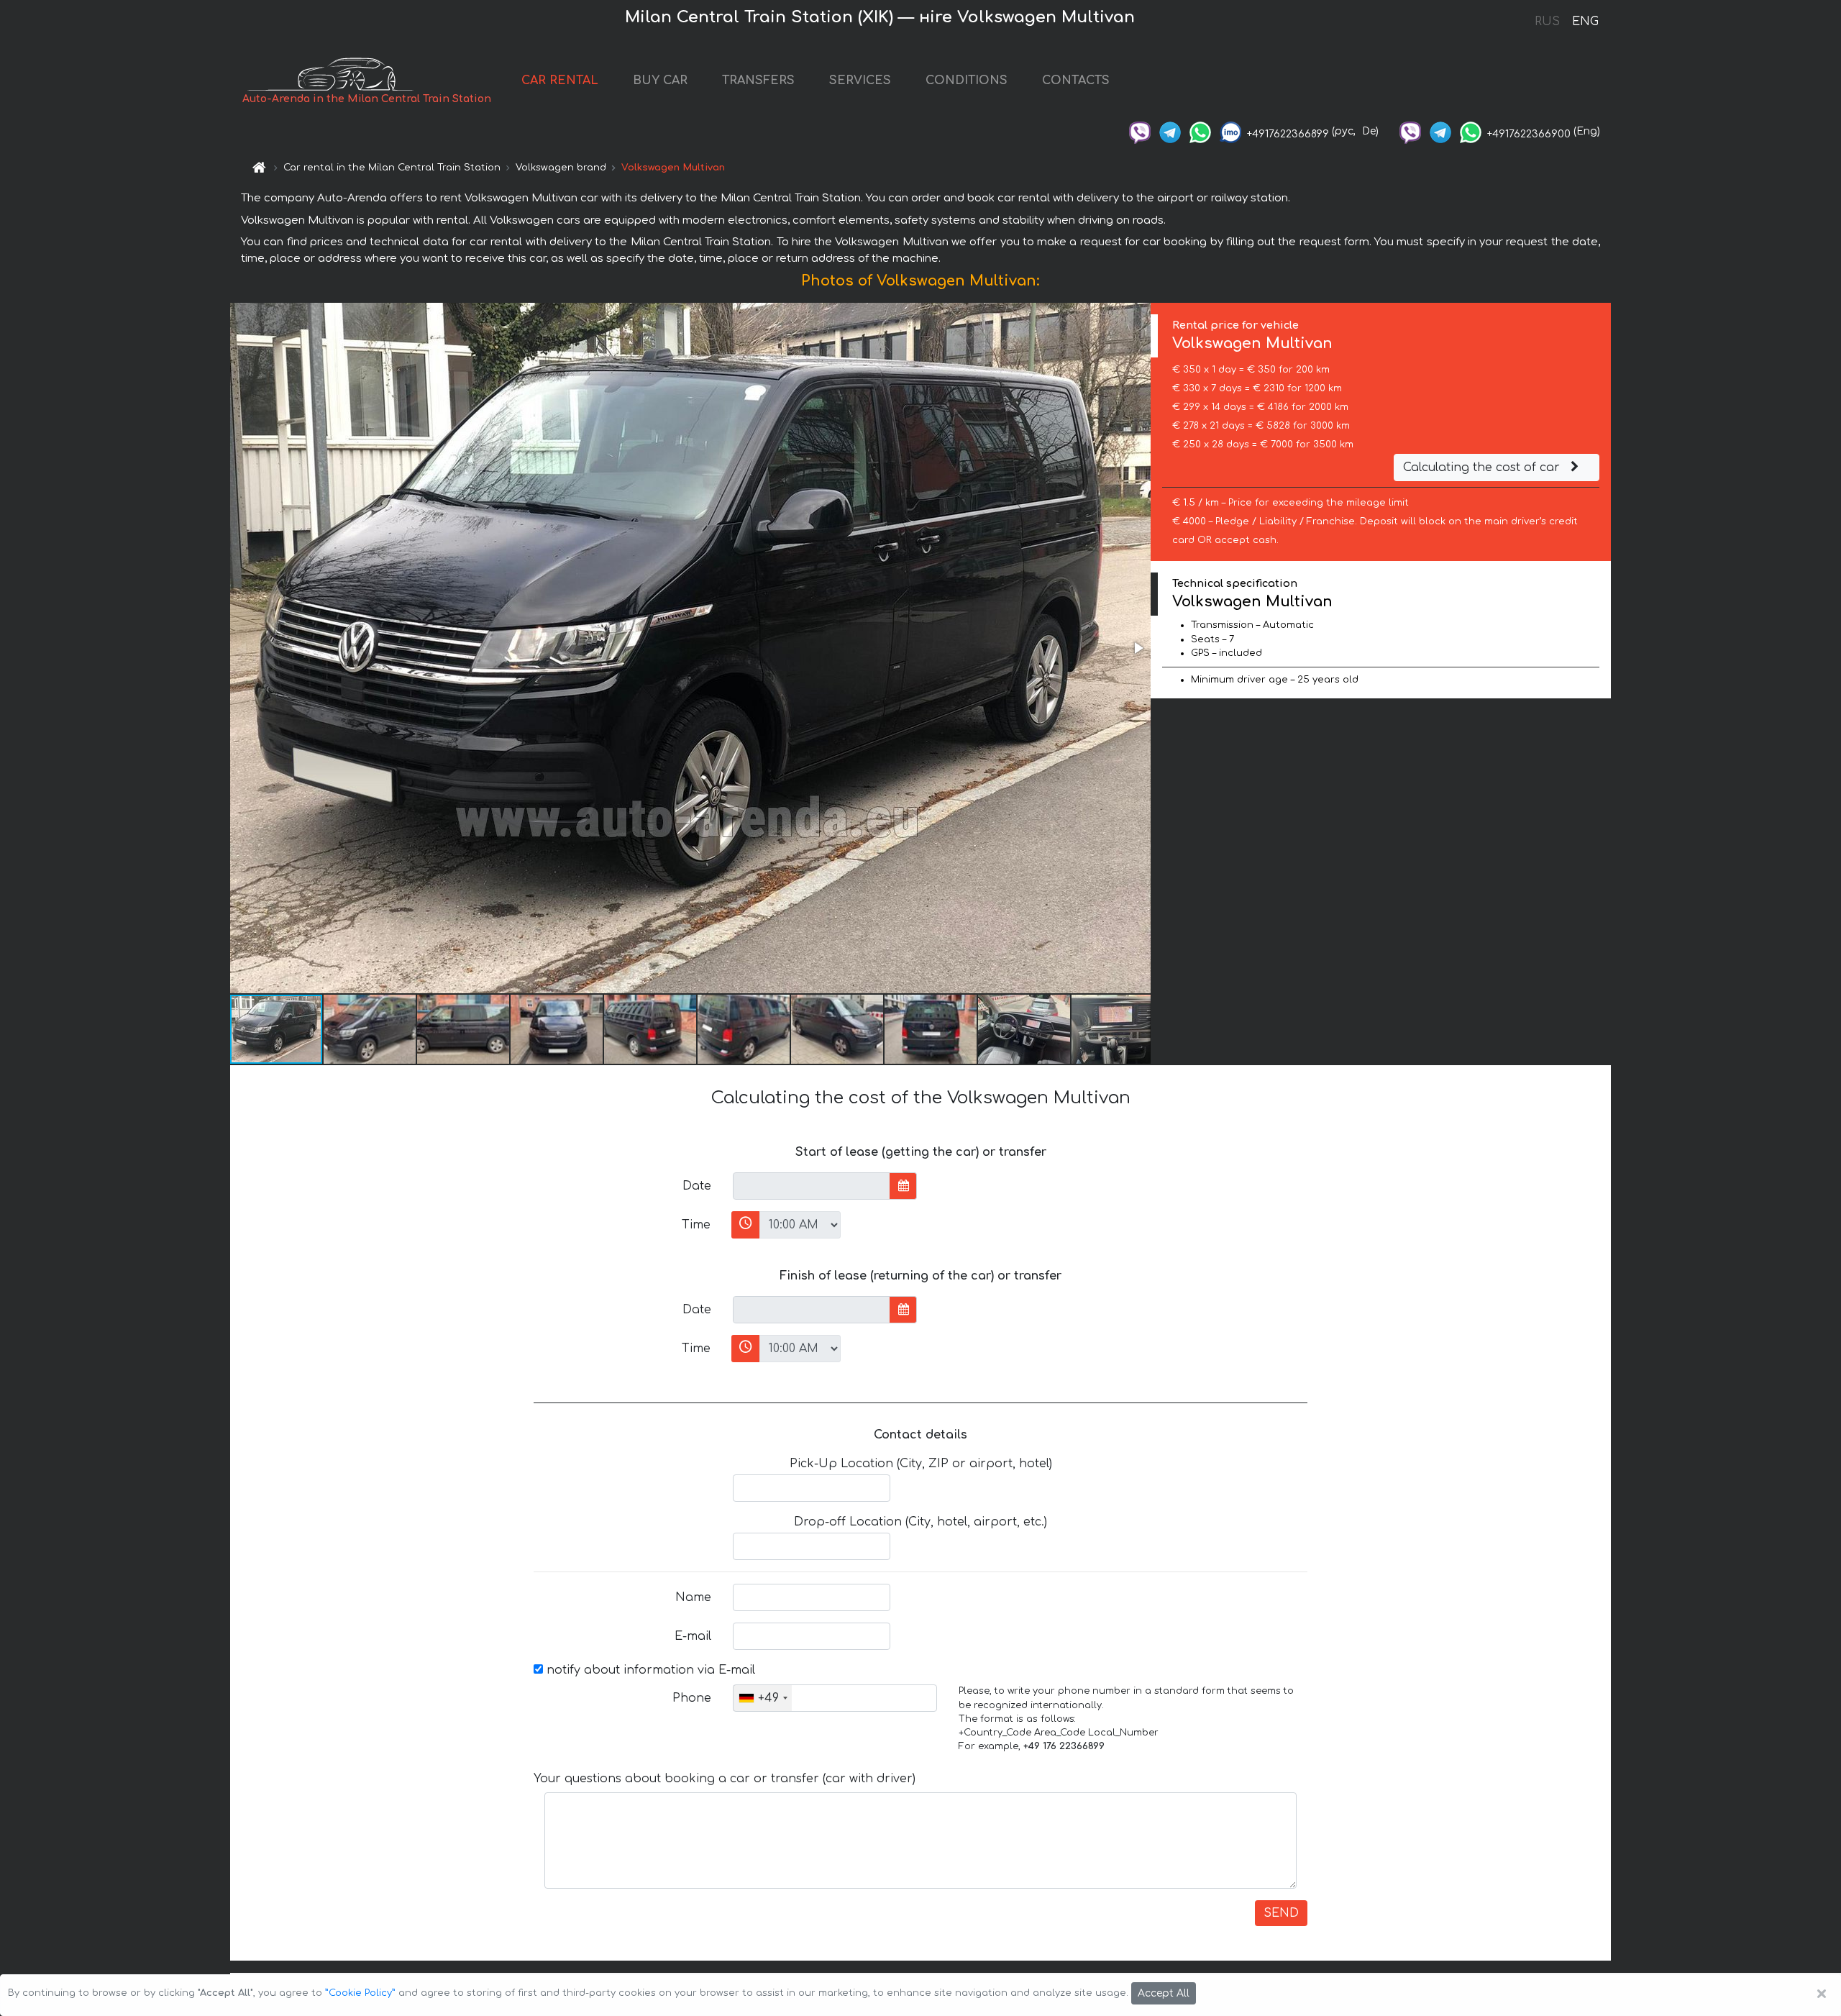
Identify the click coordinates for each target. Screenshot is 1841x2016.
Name (693, 1597)
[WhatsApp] (1200, 131)
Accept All (1164, 1993)
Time (696, 1225)
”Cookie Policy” (360, 1993)
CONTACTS (1076, 81)
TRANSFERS (758, 81)
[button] (1138, 648)
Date (697, 1186)
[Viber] (1140, 131)
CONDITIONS (967, 81)
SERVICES (860, 81)
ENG (1585, 22)
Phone (692, 1698)
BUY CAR (660, 81)
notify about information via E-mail (649, 1670)
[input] (812, 1186)
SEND (1281, 1913)
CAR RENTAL (560, 81)
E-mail (693, 1636)
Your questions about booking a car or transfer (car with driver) (725, 1779)
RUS (1547, 22)
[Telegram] (1170, 131)
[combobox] (763, 1698)
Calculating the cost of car (1483, 467)
